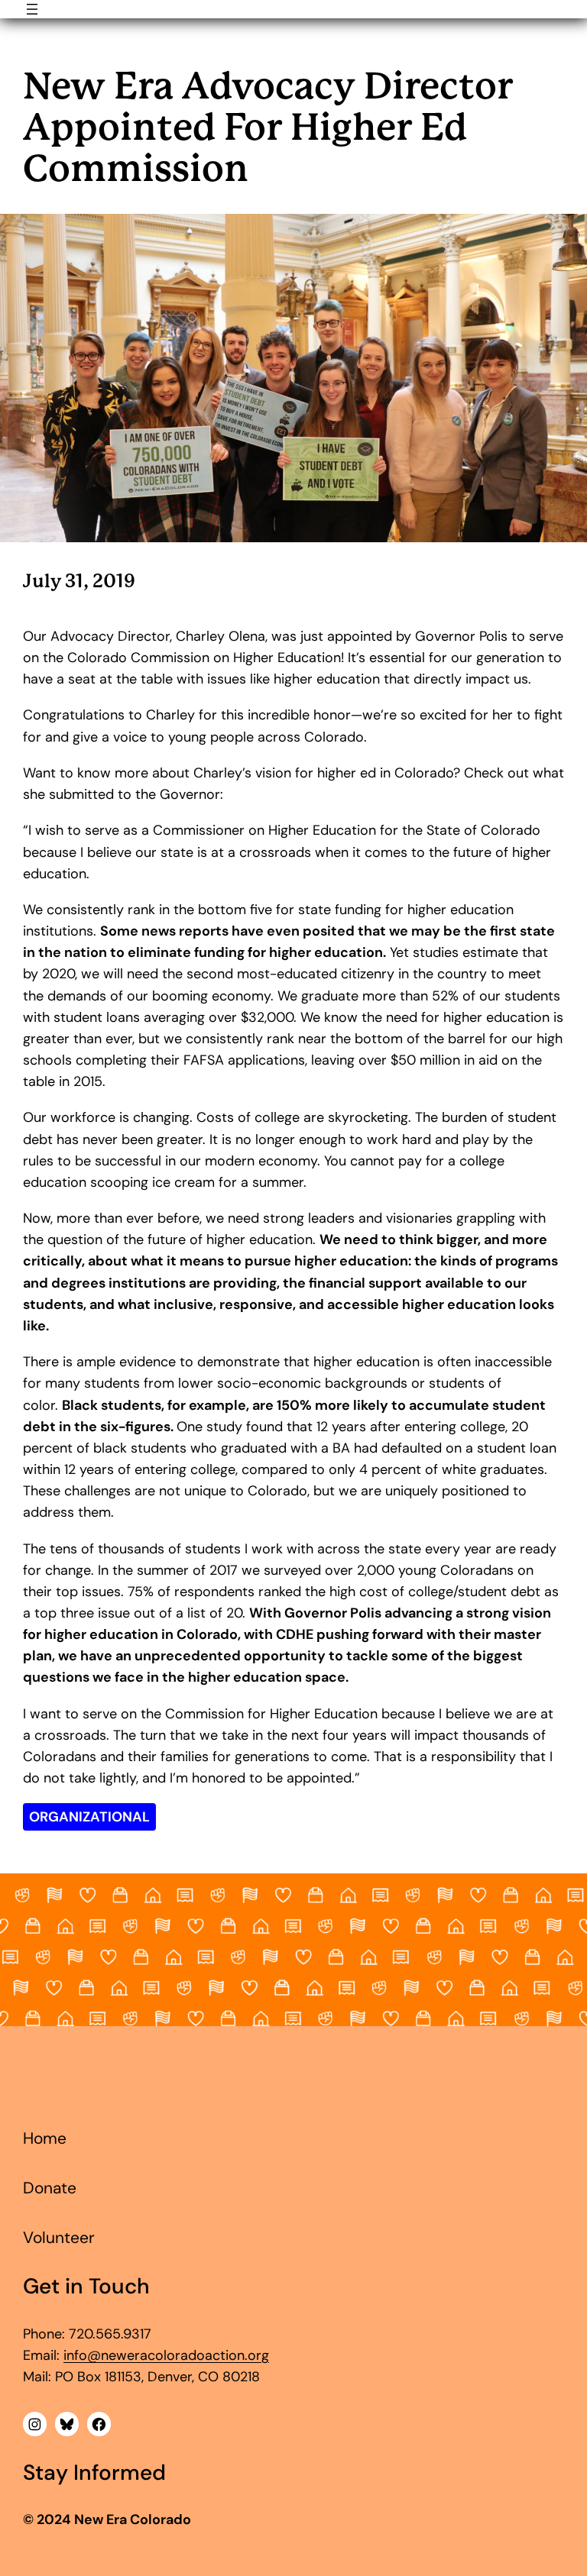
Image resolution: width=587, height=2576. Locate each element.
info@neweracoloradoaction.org (166, 2355)
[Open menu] (32, 9)
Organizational (89, 1817)
